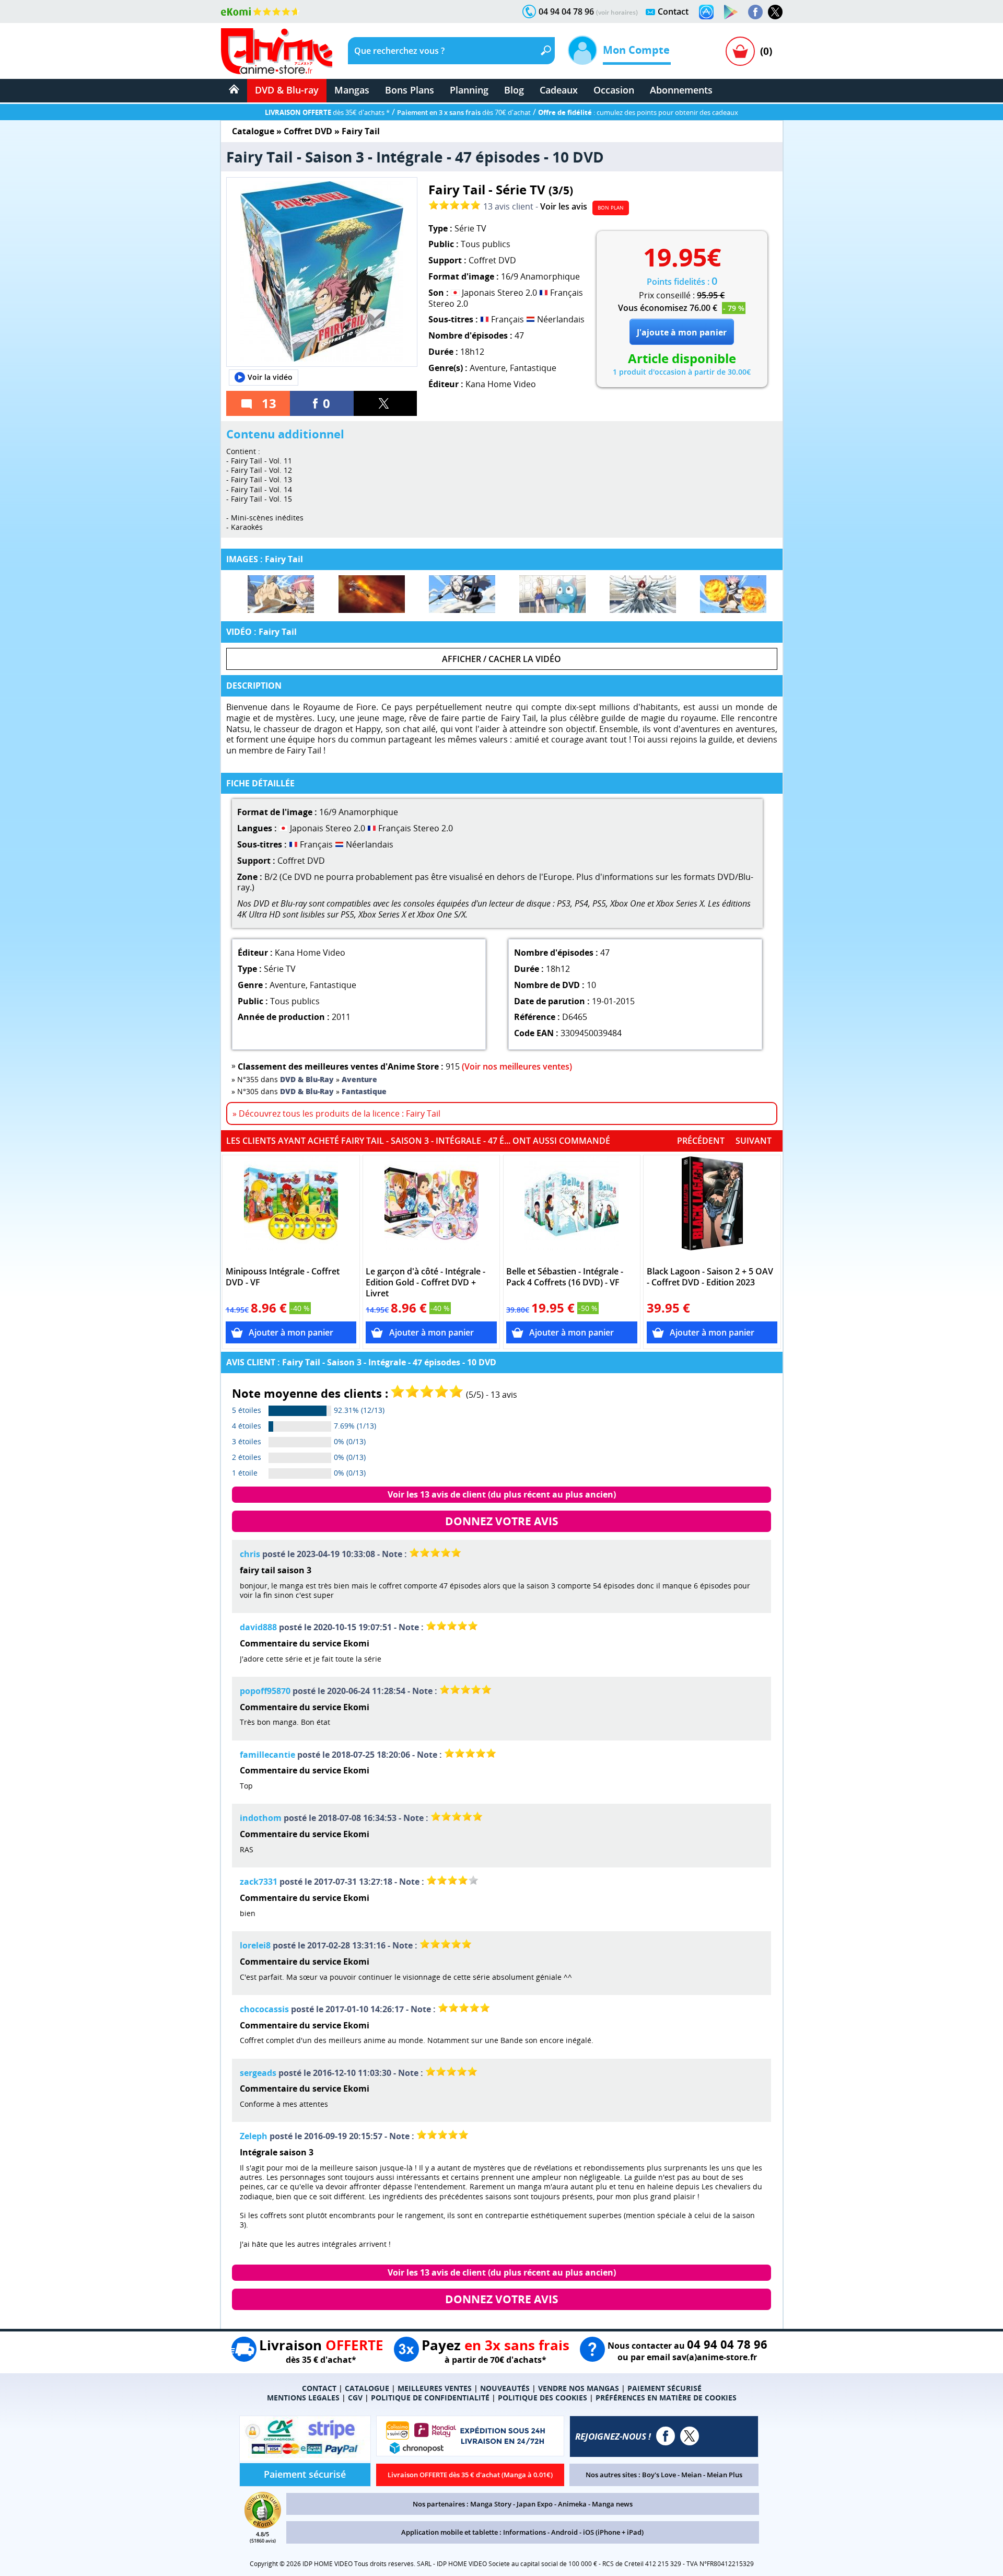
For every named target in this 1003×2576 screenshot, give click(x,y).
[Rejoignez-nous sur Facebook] (755, 12)
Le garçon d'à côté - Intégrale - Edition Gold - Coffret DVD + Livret (425, 1283)
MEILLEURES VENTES (435, 2388)
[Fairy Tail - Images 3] (462, 594)
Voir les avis (564, 206)
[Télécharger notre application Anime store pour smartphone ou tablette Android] (731, 12)
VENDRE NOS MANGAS (579, 2388)
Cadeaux (559, 90)
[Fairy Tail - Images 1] (281, 594)
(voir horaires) (617, 12)
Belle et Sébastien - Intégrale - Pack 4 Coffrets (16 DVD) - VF (565, 1277)
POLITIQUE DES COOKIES (543, 2398)
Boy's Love (659, 2475)
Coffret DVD (308, 131)
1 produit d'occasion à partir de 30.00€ (682, 372)
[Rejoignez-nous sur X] (775, 12)
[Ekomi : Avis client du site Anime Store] (263, 2525)
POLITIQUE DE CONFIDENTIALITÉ (430, 2398)
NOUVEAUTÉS (505, 2388)
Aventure (488, 368)
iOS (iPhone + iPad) (613, 2532)
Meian (691, 2475)
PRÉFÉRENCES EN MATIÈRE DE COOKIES (666, 2398)
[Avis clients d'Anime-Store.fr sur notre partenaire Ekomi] (260, 11)
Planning (469, 90)
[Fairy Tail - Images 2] (372, 594)
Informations (524, 2532)
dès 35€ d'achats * (327, 112)
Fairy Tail (361, 131)
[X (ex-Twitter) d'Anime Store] (690, 2436)
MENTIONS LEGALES (303, 2398)
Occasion (614, 90)
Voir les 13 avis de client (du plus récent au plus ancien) (502, 1494)
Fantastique (533, 368)
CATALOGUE (367, 2388)
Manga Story (491, 2504)
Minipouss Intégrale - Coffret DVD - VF (283, 1277)
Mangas (352, 90)
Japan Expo (535, 2504)
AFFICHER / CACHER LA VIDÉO (501, 659)
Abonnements (681, 90)
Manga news (612, 2504)
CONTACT (319, 2388)
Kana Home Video (501, 384)
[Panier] (740, 51)
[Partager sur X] (386, 403)
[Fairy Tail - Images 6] (733, 594)
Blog (514, 90)
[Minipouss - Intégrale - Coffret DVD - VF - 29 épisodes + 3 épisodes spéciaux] (291, 1209)
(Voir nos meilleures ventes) (517, 1066)
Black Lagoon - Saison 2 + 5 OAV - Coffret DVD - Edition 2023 (710, 1277)
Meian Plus (725, 2475)
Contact (673, 11)
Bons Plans (410, 90)
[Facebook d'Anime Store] (666, 2436)
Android (564, 2532)
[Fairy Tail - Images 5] (643, 594)
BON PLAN (611, 207)
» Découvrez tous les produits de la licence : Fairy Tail (336, 1113)
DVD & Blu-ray (287, 90)
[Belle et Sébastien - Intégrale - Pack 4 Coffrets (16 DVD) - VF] (572, 1209)
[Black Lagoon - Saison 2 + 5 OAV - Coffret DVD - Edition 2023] (712, 1209)
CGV (355, 2398)
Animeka (572, 2504)
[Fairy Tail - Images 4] (552, 594)
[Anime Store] (277, 51)
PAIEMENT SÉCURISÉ (664, 2388)
